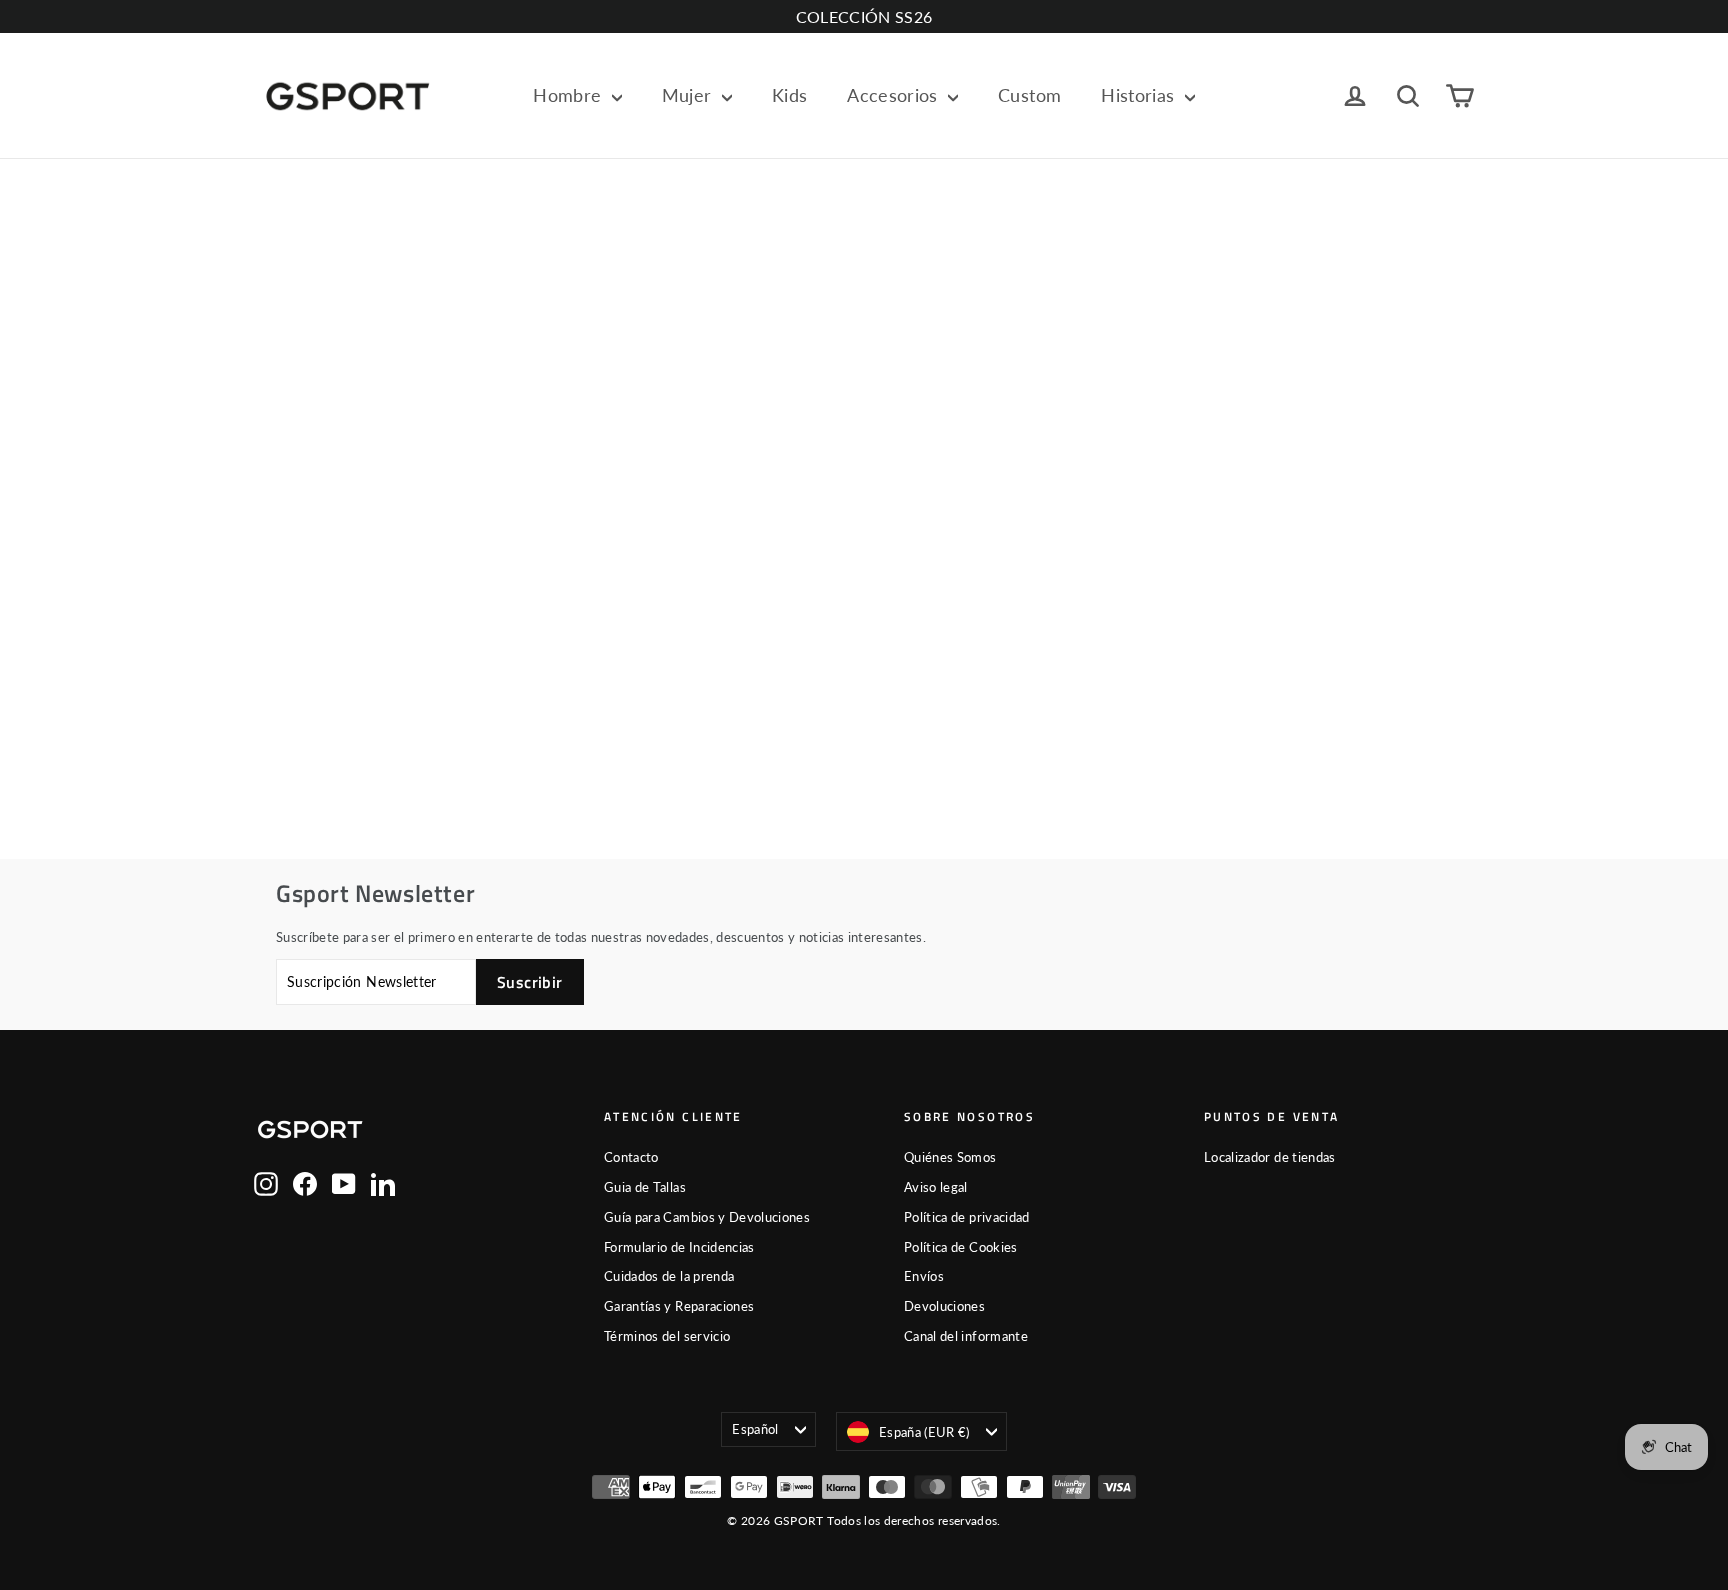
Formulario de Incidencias (679, 1247)
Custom (1029, 95)
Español (755, 1429)
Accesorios (895, 95)
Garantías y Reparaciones (679, 1306)
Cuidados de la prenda (669, 1276)
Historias (1140, 95)
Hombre (569, 95)
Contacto (631, 1157)
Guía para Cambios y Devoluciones (707, 1217)
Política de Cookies (961, 1247)
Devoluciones (944, 1306)
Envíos (924, 1276)
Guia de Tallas (645, 1187)
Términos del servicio (667, 1336)
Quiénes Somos (950, 1157)
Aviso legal (936, 1187)
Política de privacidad (967, 1217)
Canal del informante (966, 1336)
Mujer (689, 95)
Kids (789, 95)
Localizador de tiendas (1270, 1157)
